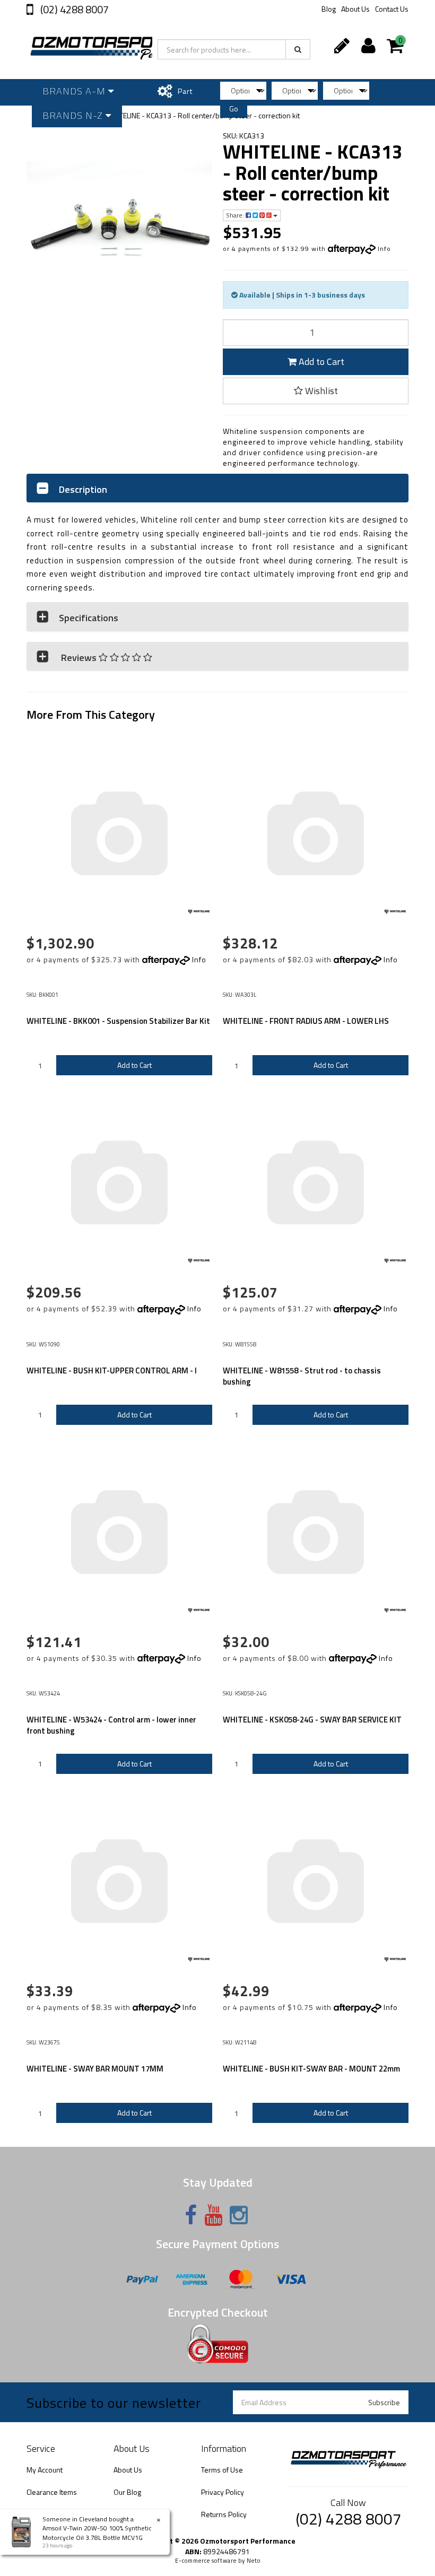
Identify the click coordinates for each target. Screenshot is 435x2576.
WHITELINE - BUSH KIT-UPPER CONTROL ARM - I (112, 1370)
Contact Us (392, 9)
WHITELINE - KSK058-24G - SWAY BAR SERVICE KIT (312, 1720)
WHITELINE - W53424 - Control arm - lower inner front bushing (111, 1725)
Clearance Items (52, 2492)
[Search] (298, 49)
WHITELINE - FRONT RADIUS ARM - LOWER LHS (306, 1021)
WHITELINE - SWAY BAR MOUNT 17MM (95, 2069)
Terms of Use (222, 2470)
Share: (236, 215)
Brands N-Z (74, 115)
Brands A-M (75, 91)
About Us (355, 9)
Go (234, 108)
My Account (45, 2470)
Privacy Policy (223, 2492)
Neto (254, 2561)
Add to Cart (320, 362)
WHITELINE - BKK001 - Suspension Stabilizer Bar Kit (118, 1021)
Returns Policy (224, 2514)
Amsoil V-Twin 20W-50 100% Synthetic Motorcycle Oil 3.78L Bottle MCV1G (97, 2533)
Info (384, 249)
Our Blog (127, 2492)
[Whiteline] (199, 912)
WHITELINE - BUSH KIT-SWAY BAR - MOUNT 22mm (311, 2069)
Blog (329, 9)
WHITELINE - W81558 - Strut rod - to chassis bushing (302, 1376)
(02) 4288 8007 (73, 9)
